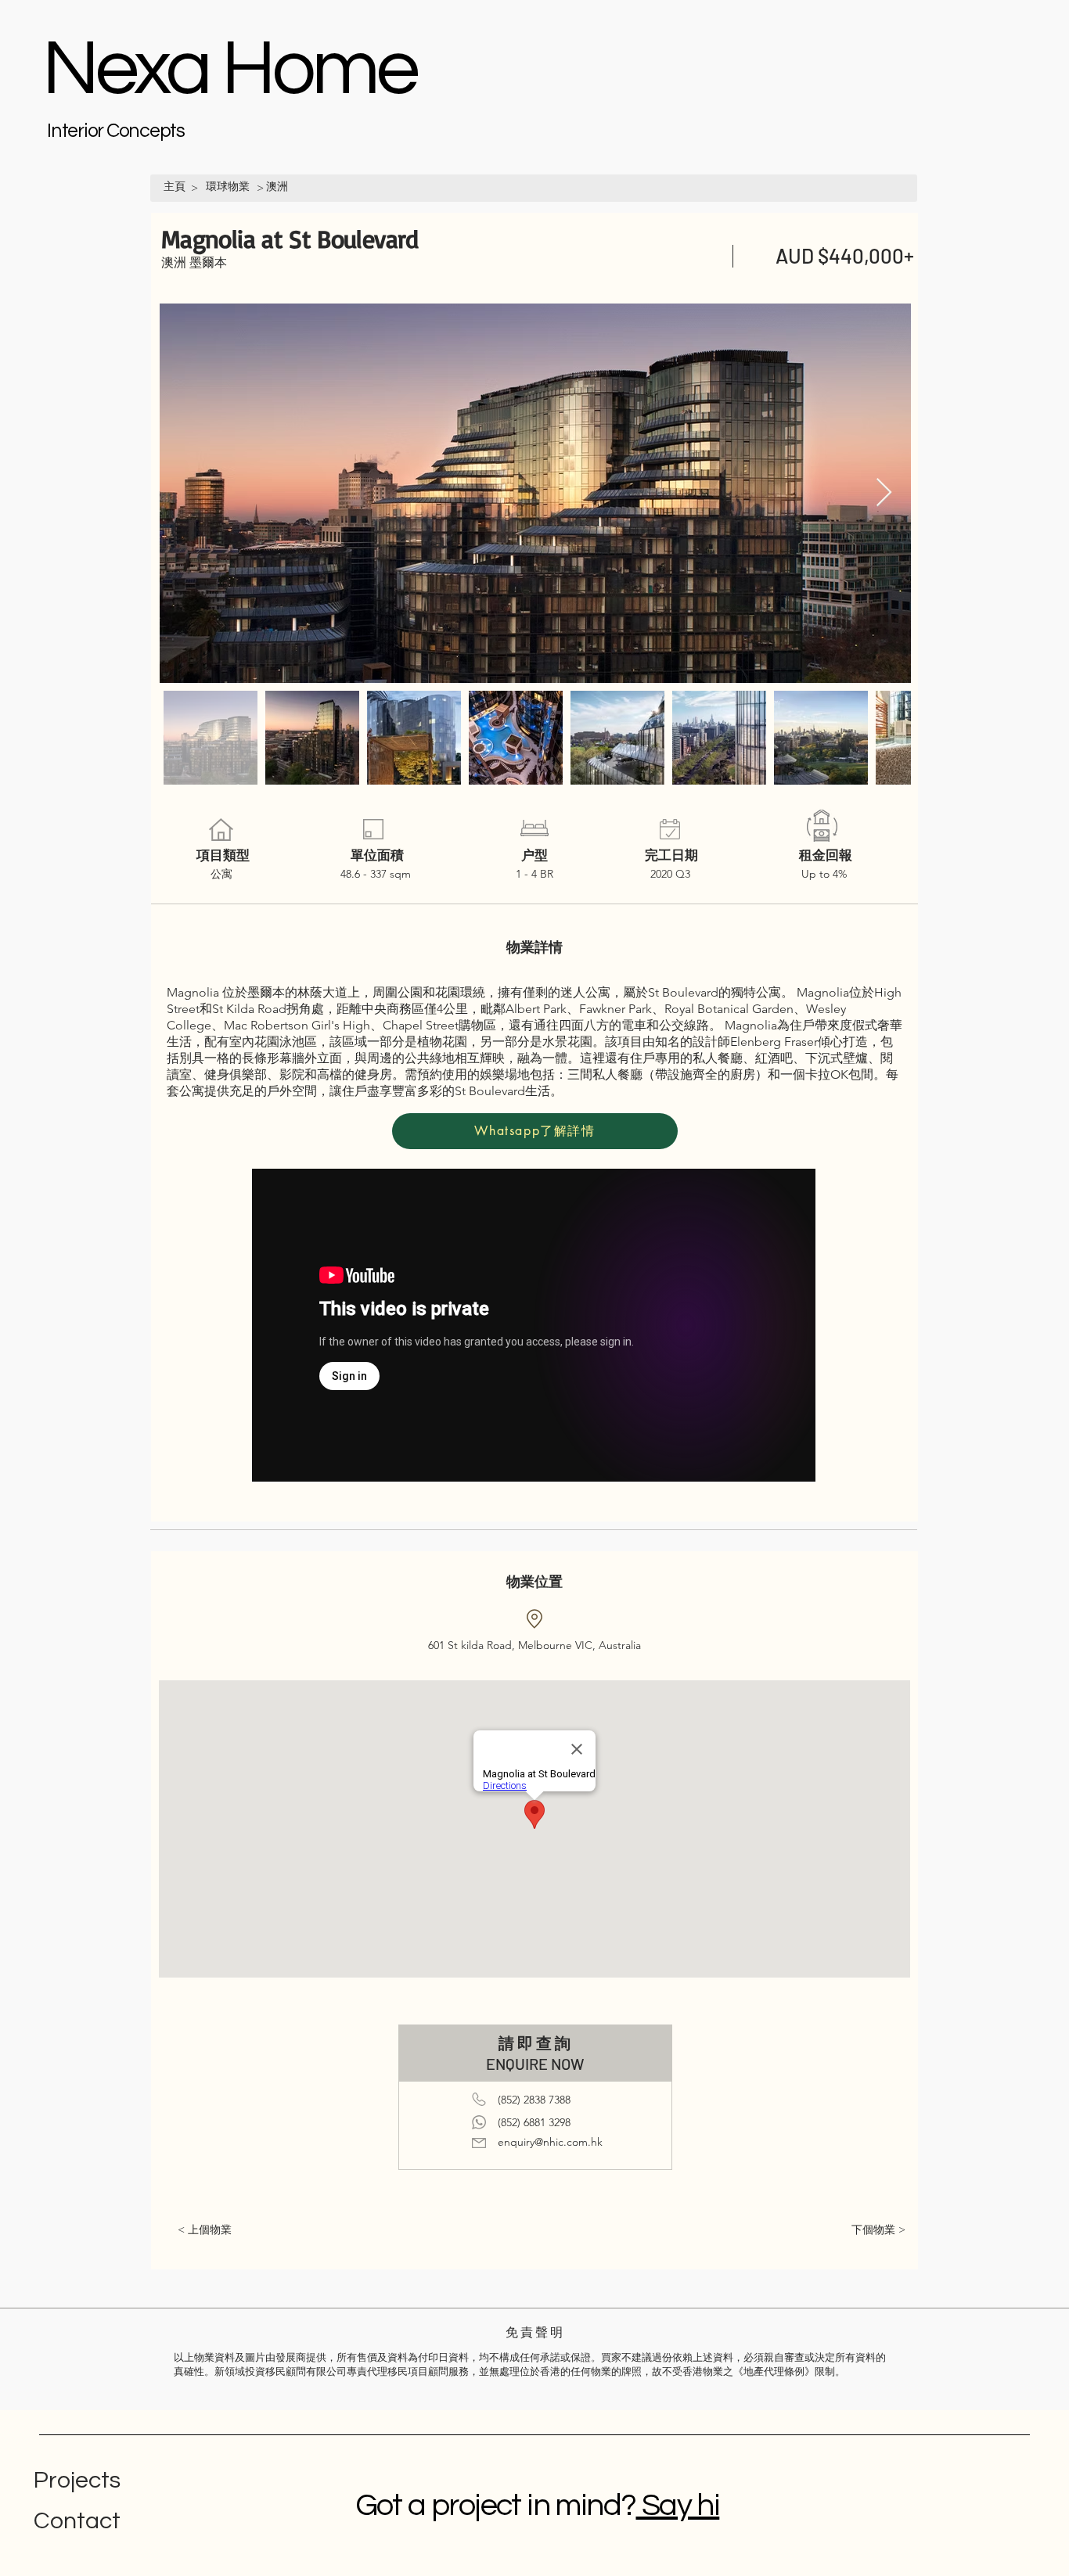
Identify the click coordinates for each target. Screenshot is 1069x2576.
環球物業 (228, 186)
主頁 (175, 186)
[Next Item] (884, 493)
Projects (77, 2480)
